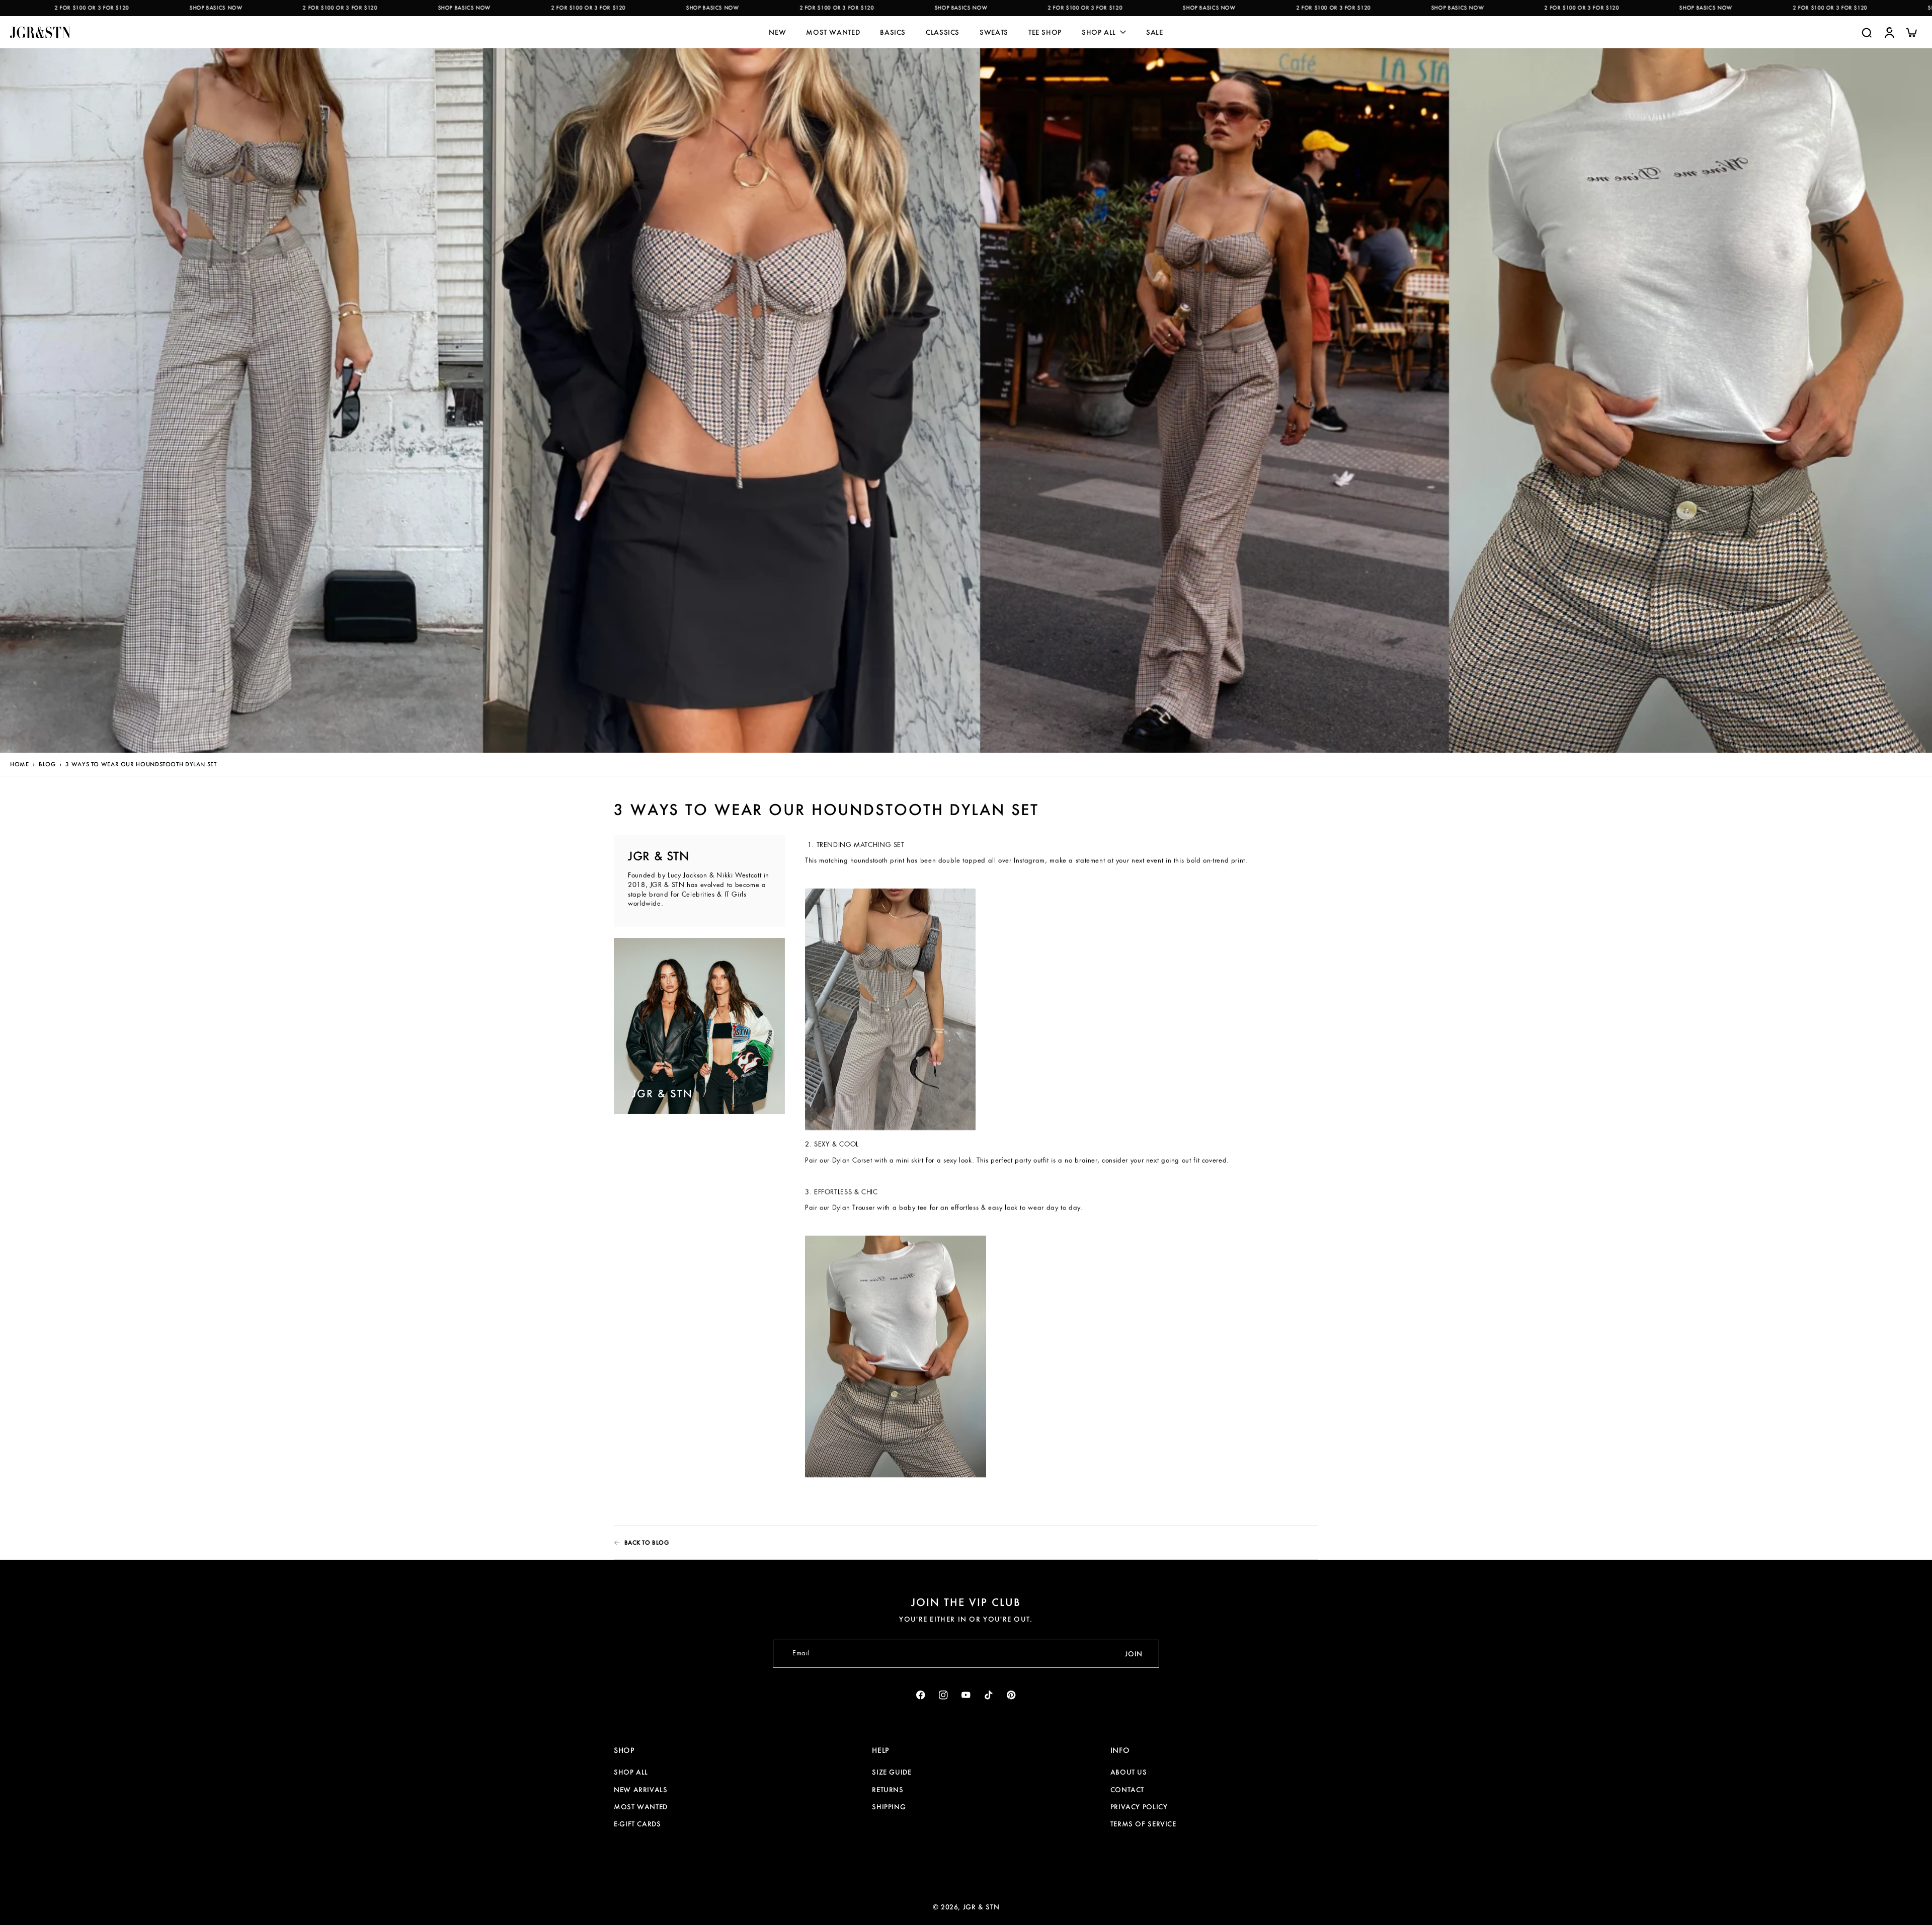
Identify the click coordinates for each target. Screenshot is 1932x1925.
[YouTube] (966, 1695)
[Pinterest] (1012, 1695)
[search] (1867, 32)
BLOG (47, 764)
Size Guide (892, 1772)
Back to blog (647, 1542)
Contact (1127, 1790)
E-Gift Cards (637, 1824)
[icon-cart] (1911, 32)
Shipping (889, 1807)
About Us (1129, 1772)
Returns (888, 1790)
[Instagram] (944, 1695)
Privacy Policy (1139, 1807)
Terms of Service (1143, 1824)
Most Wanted (641, 1807)
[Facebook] (921, 1695)
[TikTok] (989, 1695)
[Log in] (1889, 32)
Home (19, 764)
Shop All (631, 1772)
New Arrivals (641, 1790)
